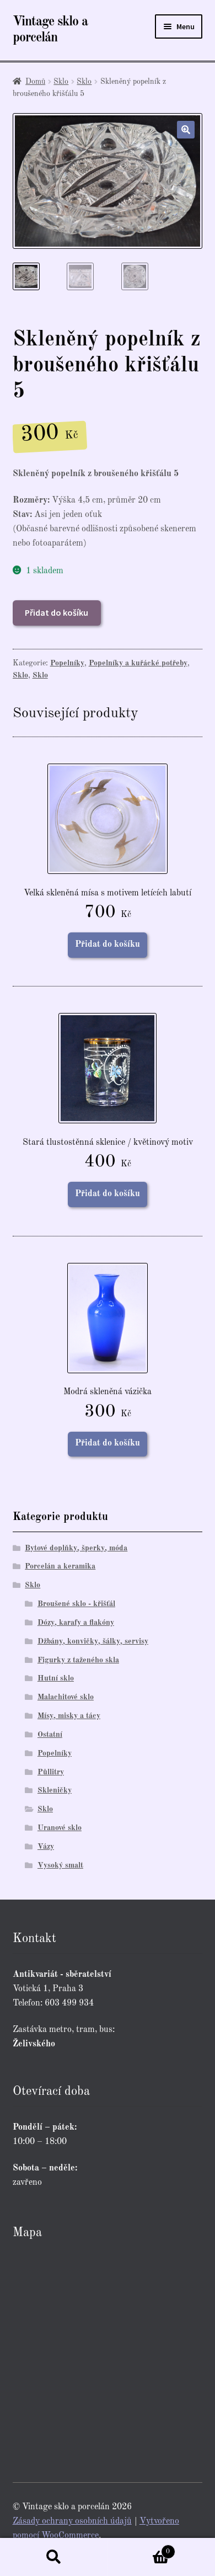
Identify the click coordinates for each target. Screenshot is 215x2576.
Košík (139, 2548)
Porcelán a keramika (60, 1566)
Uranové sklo (60, 1828)
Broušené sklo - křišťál (76, 1604)
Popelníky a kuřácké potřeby (138, 663)
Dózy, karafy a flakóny (76, 1623)
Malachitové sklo (66, 1697)
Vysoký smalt (60, 1865)
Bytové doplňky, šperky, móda (76, 1548)
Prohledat (54, 2557)
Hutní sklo (56, 1678)
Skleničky (55, 1790)
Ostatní (50, 1735)
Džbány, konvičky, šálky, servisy (93, 1641)
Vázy (46, 1847)
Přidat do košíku (57, 612)
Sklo (61, 82)
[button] (186, 130)
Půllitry (51, 1772)
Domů (35, 82)
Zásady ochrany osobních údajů (72, 2521)
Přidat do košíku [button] (108, 945)
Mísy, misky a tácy (69, 1716)
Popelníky (67, 663)
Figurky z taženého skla (78, 1660)
